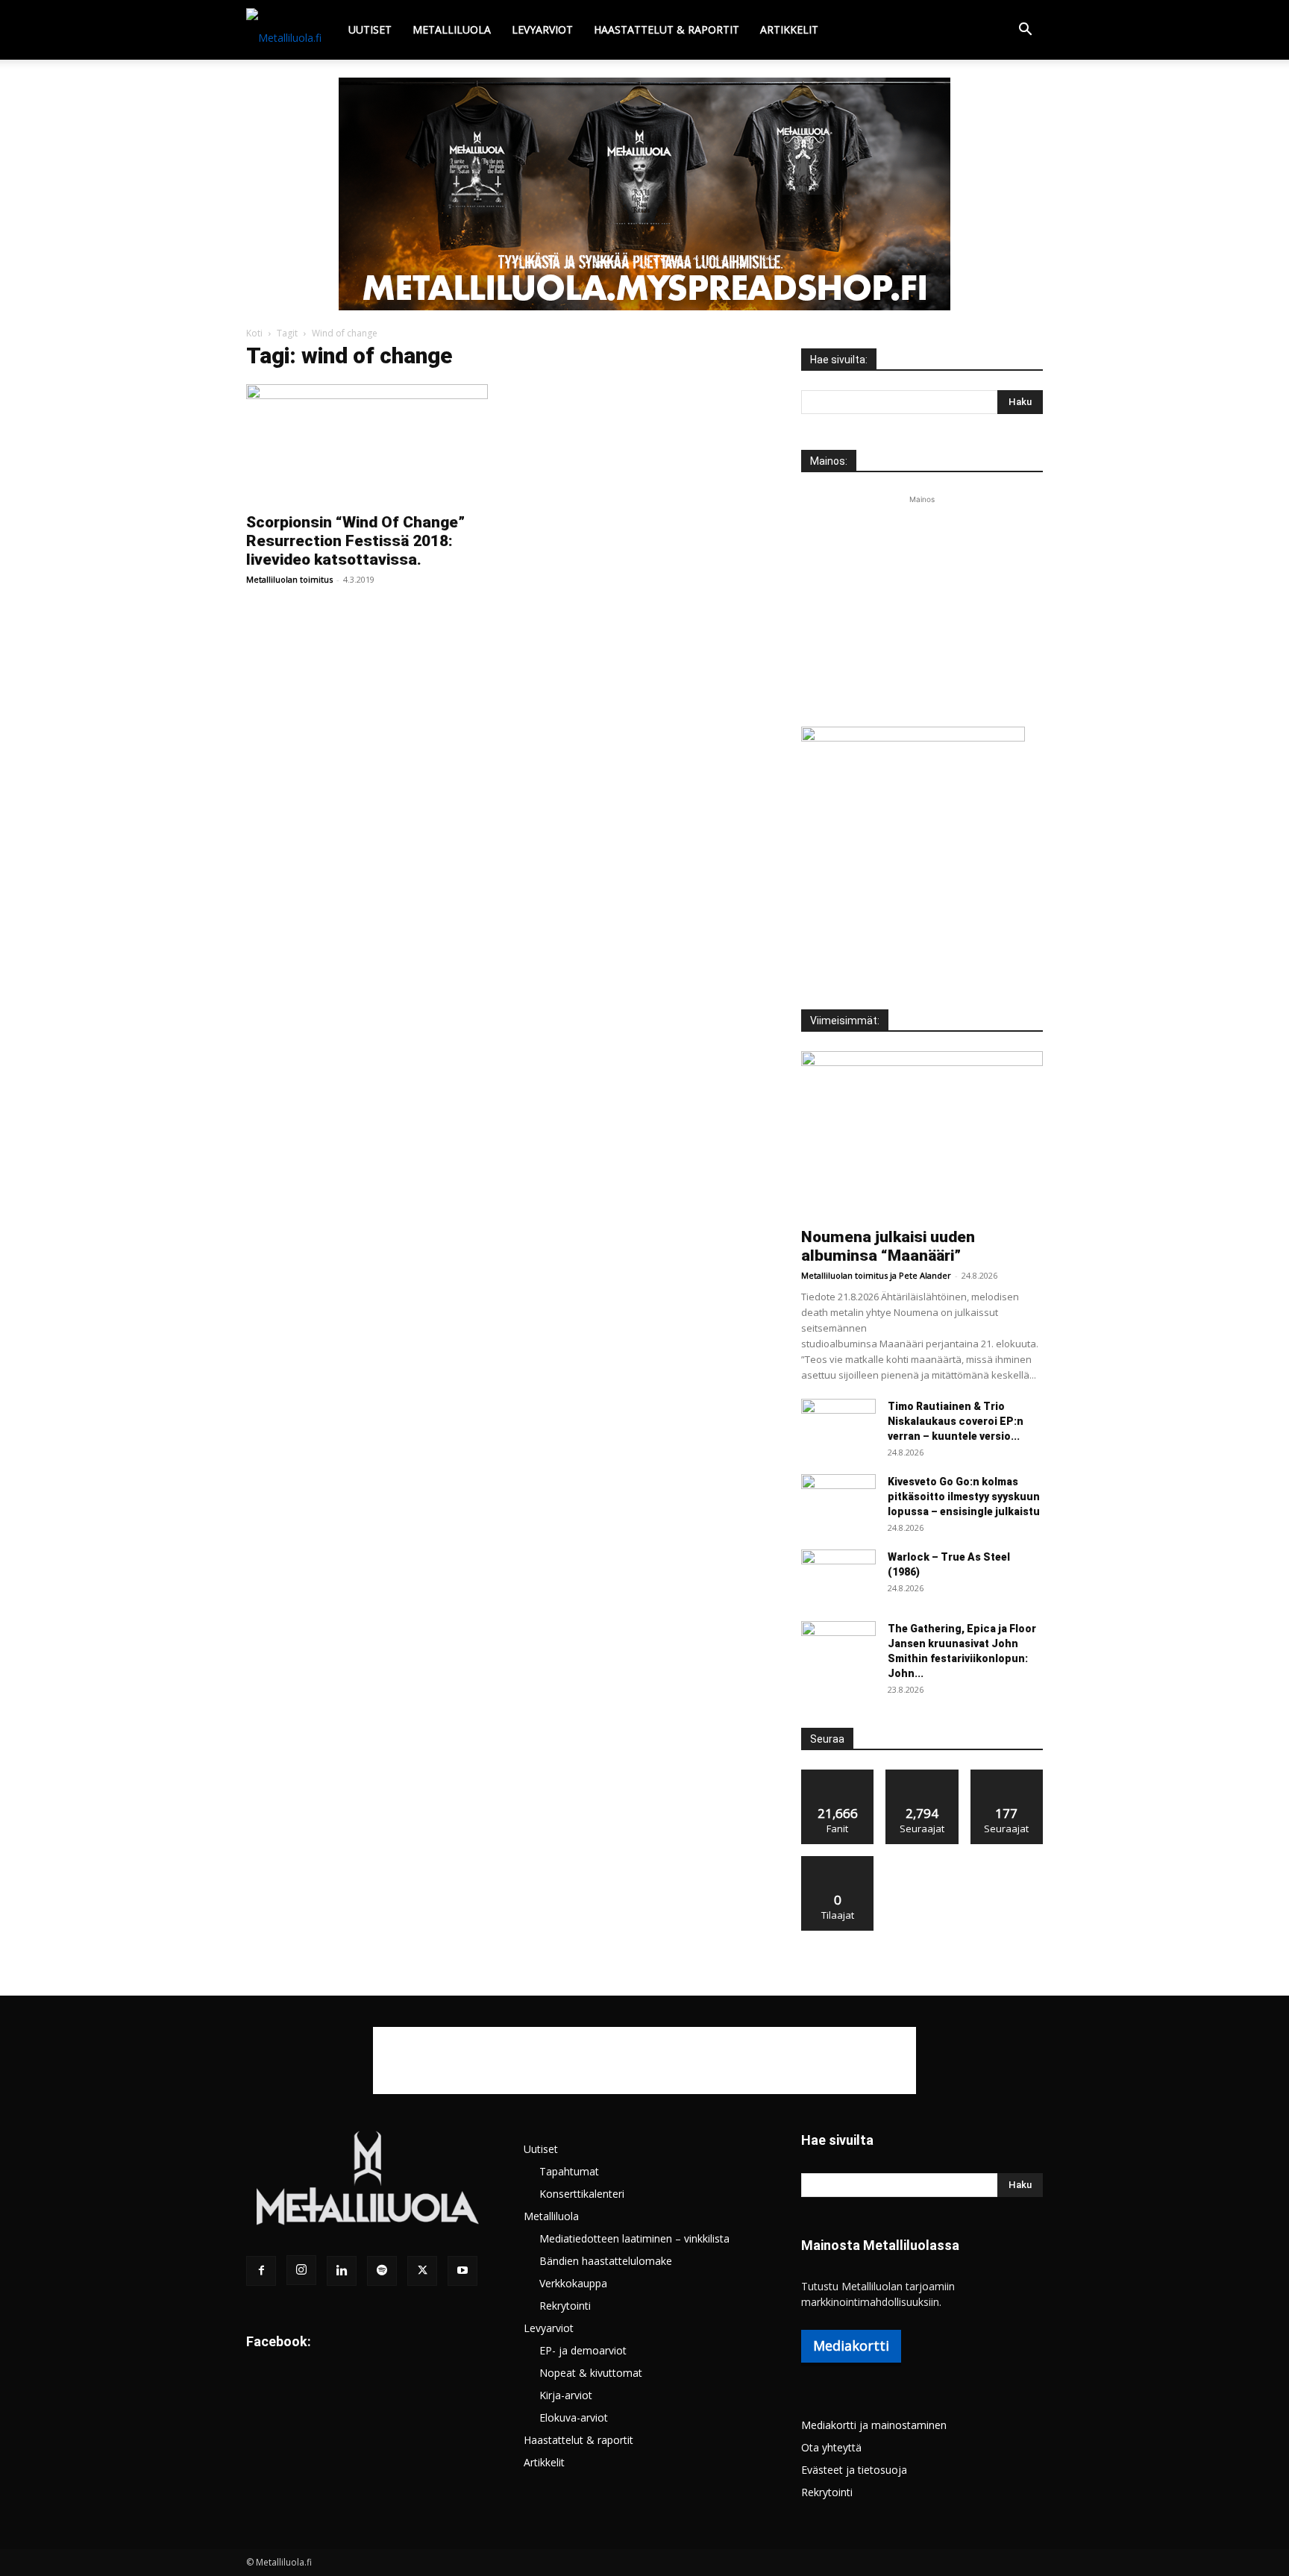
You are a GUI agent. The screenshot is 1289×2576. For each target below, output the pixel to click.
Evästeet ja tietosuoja (854, 2470)
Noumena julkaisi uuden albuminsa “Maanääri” (888, 1246)
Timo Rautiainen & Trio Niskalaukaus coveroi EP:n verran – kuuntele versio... (956, 1421)
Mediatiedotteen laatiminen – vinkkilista (634, 2238)
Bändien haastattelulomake (606, 2261)
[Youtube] (462, 2271)
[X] (422, 2271)
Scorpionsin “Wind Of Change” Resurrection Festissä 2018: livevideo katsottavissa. (355, 541)
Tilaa (838, 1862)
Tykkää (838, 1775)
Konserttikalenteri (582, 2194)
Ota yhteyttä (831, 2447)
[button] (1025, 31)
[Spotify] (382, 2271)
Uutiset (370, 29)
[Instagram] (301, 2270)
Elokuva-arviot (574, 2417)
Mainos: (829, 461)
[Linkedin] (342, 2271)
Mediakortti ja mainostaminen (874, 2425)
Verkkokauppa (573, 2283)
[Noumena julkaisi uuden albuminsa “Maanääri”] (922, 1135)
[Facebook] (261, 2271)
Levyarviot (542, 29)
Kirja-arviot (566, 2395)
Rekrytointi (565, 2306)
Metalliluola (452, 29)
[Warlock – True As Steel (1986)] (838, 1576)
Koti (254, 333)
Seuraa (922, 1775)
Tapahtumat (569, 2171)
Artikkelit (789, 29)
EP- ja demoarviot (583, 2350)
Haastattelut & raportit (667, 29)
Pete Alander (925, 1275)
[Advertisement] (922, 601)
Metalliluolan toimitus (289, 579)
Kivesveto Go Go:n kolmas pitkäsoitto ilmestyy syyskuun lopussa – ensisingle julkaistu (964, 1497)
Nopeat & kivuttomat (591, 2373)
